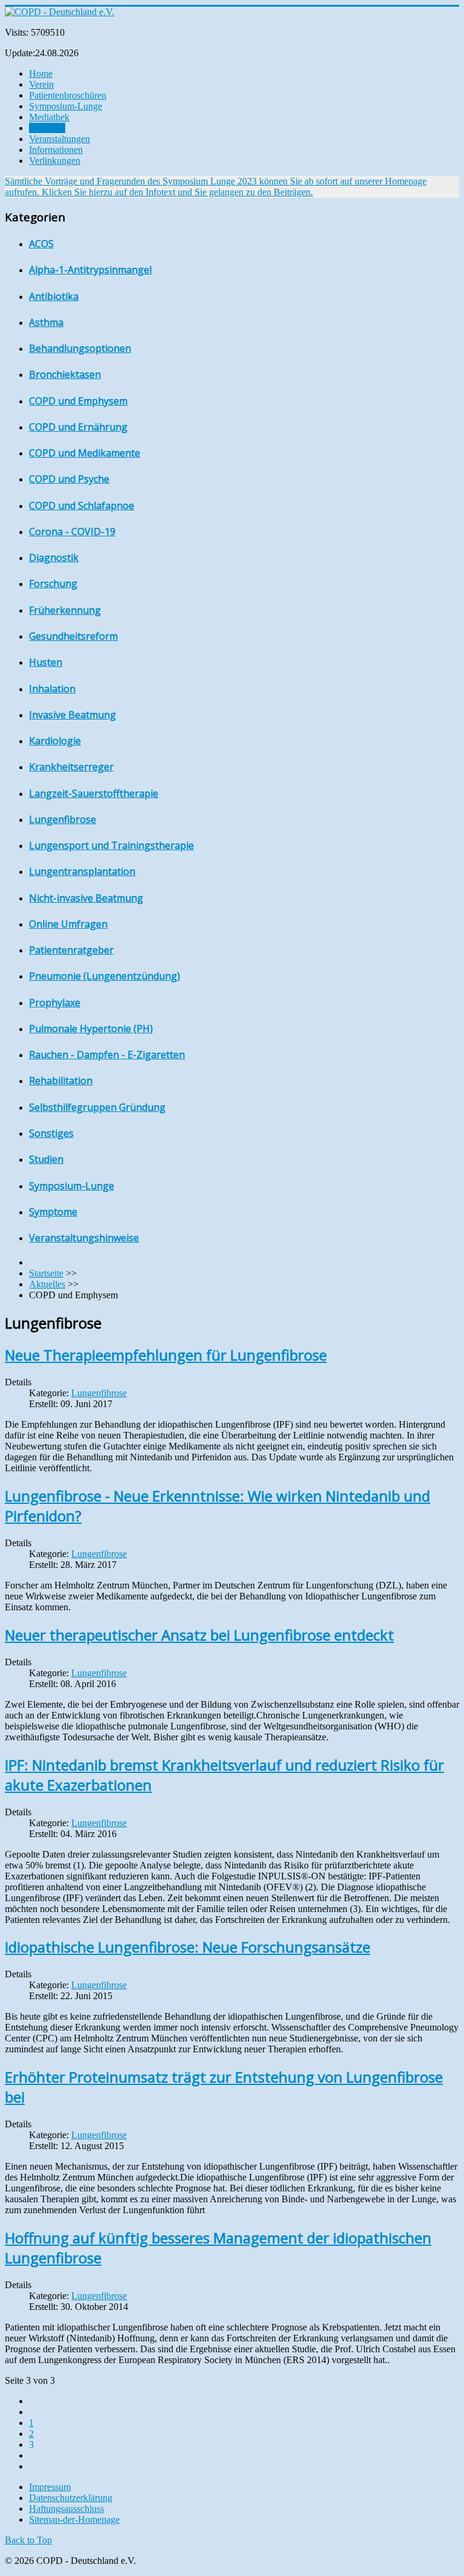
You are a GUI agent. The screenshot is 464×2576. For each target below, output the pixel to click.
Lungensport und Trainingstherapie (111, 845)
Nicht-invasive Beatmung (86, 898)
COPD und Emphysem (78, 401)
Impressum (50, 2487)
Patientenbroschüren (68, 95)
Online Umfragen (68, 924)
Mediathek (49, 117)
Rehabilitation (61, 1081)
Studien (46, 1159)
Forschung (53, 584)
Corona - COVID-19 (72, 532)
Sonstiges (51, 1133)
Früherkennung (65, 610)
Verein (41, 84)
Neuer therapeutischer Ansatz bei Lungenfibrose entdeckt (199, 1635)
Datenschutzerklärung (71, 2498)
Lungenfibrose (63, 819)
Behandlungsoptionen (80, 348)
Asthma (46, 322)
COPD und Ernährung (78, 427)
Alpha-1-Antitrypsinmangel (90, 270)
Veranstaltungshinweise (84, 1238)
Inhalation (52, 689)
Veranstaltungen (60, 139)
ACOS (41, 244)
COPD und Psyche (69, 479)
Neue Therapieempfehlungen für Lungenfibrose (166, 1355)
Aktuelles (47, 128)
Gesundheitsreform (73, 636)
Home (41, 73)
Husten (46, 662)
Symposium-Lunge (66, 106)
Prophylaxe (55, 1003)
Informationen (56, 150)
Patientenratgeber (71, 950)
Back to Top (28, 2540)
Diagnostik (54, 558)
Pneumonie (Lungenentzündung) (105, 976)
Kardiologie (55, 741)
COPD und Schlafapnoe (82, 506)
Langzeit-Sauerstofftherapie (94, 793)
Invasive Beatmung (72, 715)
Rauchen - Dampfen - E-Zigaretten (107, 1055)
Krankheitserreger (71, 767)
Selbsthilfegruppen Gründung (97, 1107)
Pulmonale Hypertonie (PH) (91, 1029)
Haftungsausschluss (66, 2509)
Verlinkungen (55, 161)
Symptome (53, 1212)
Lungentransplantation (82, 871)
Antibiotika (54, 296)
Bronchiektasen (65, 374)
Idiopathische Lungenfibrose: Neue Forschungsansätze (188, 1947)
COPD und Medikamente (85, 453)
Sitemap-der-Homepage (74, 2519)
